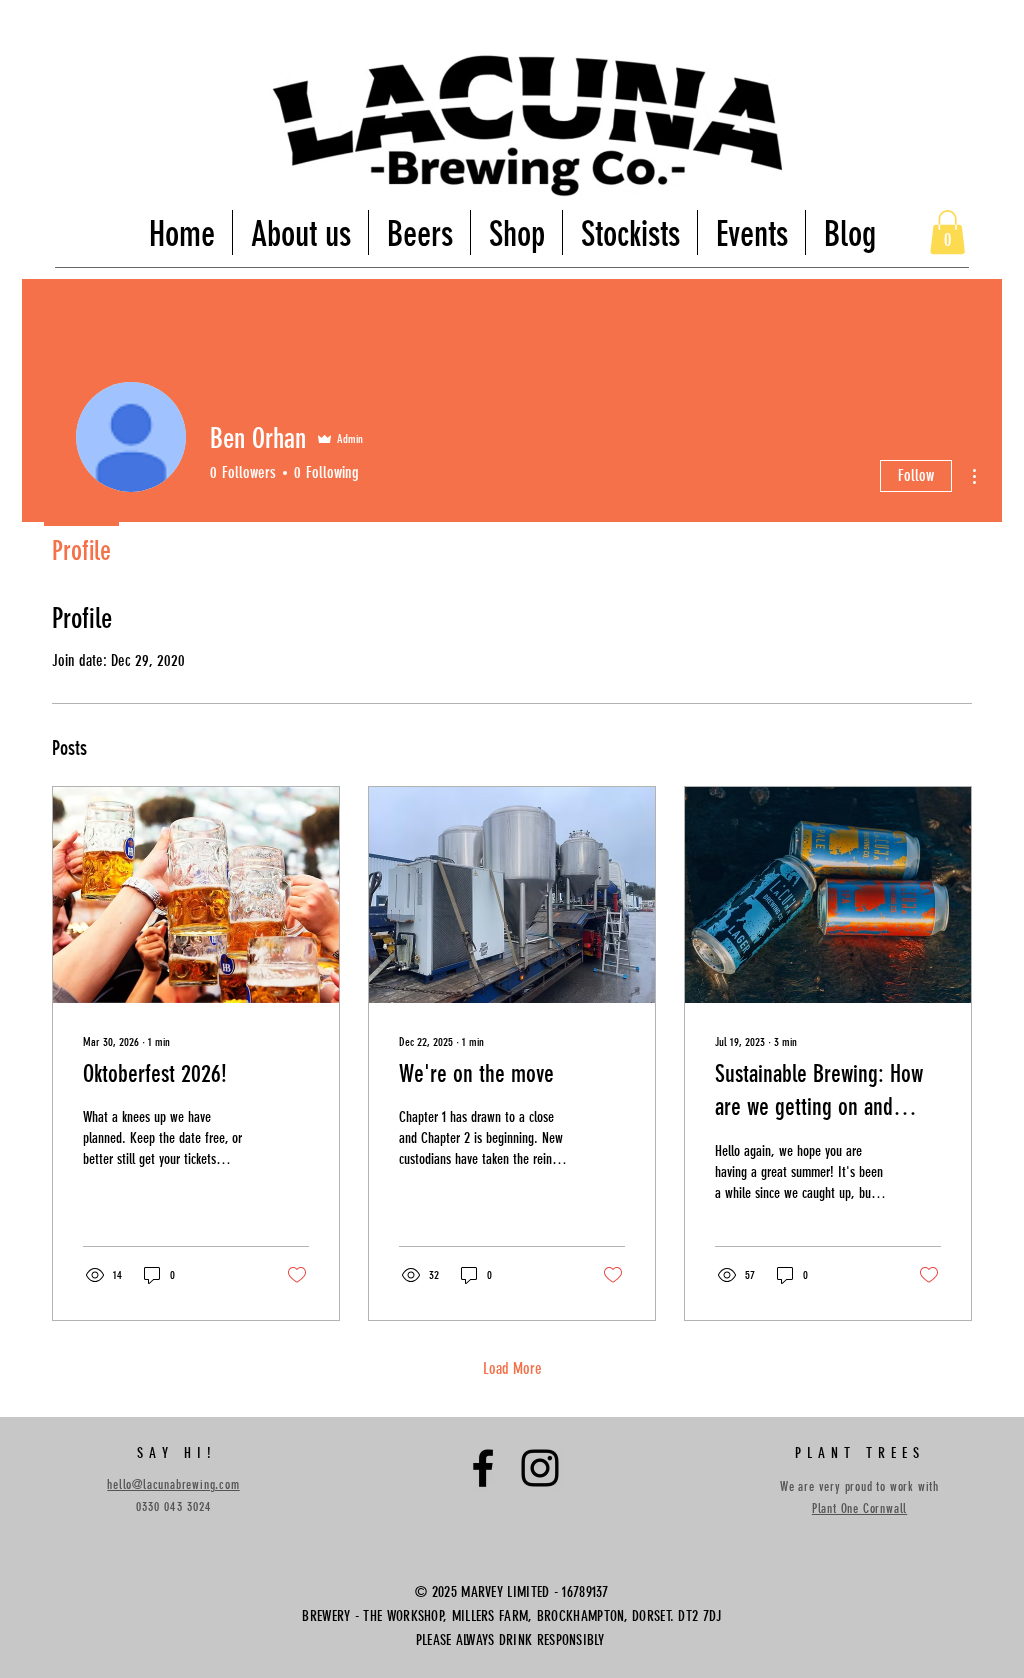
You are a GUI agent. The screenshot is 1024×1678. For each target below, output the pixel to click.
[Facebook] (483, 1468)
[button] (947, 232)
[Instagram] (540, 1468)
